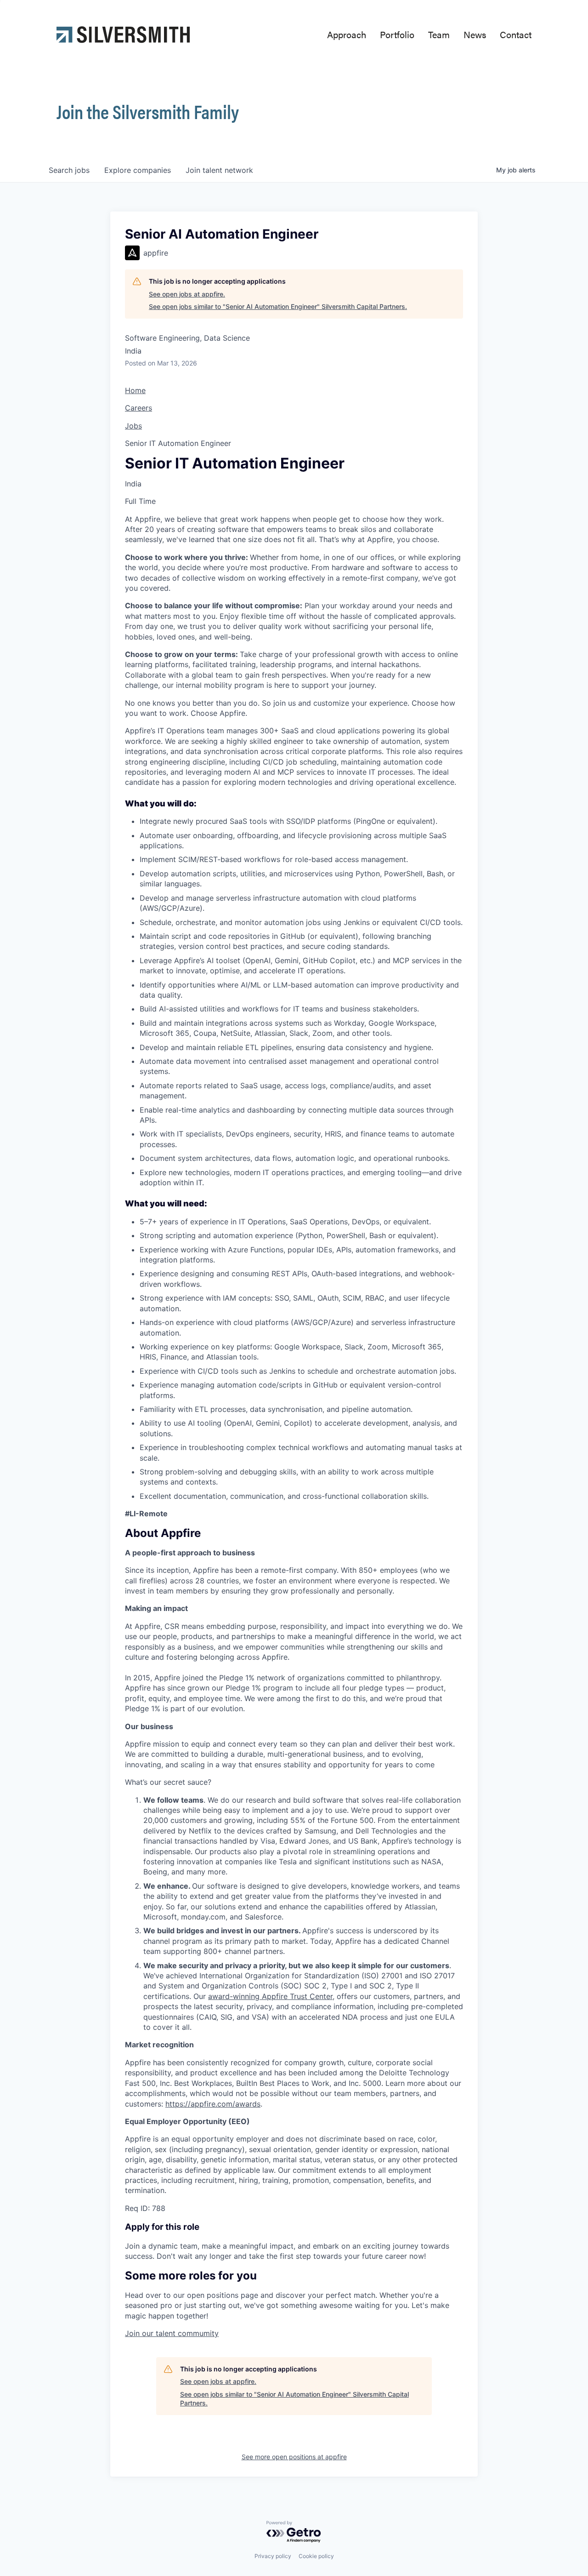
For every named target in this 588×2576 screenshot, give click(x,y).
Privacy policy (273, 2556)
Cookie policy (316, 2556)
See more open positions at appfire (294, 2457)
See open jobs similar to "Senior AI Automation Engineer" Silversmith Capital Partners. (278, 306)
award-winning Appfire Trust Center (270, 1996)
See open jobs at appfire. (187, 294)
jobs (69, 170)
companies (138, 170)
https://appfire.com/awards (213, 2104)
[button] (172, 2333)
